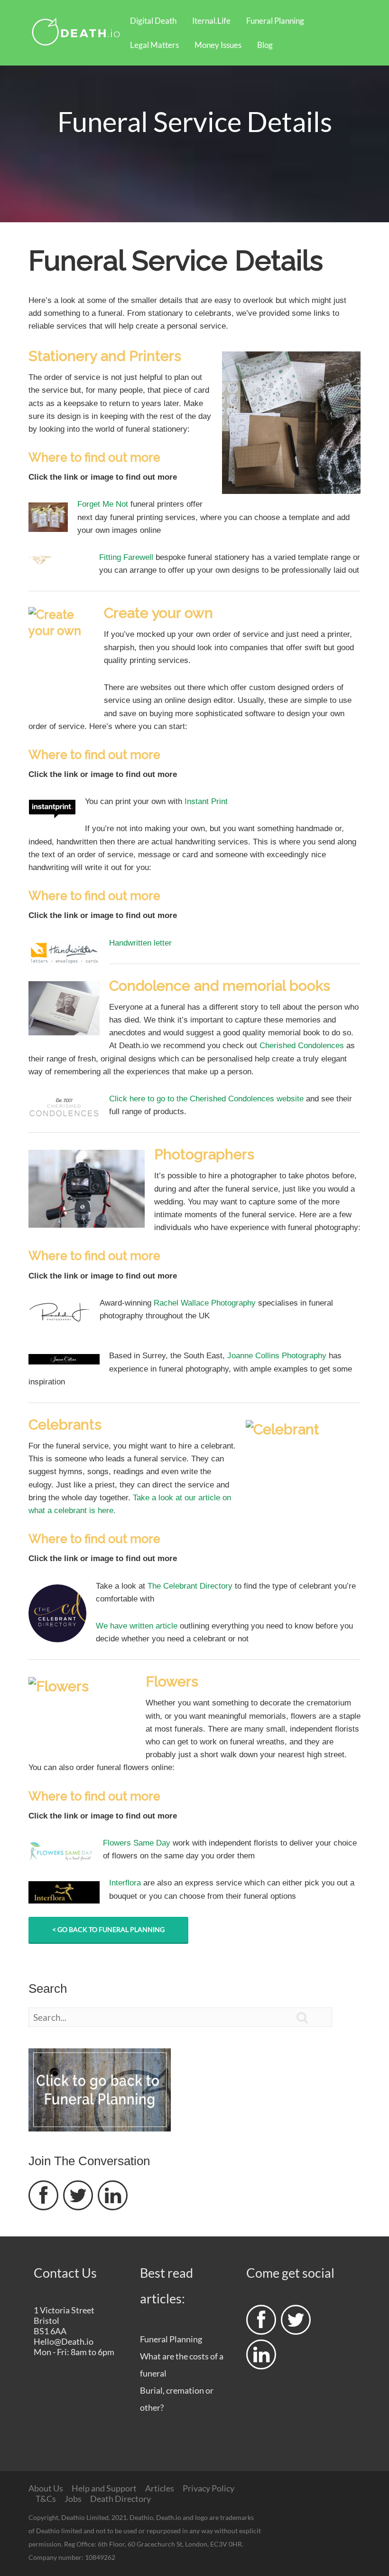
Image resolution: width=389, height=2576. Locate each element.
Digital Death (153, 21)
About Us (46, 2488)
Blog (265, 45)
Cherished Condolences (302, 1046)
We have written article (137, 1626)
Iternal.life (211, 21)
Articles (160, 2488)
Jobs (73, 2499)
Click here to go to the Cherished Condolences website (206, 1099)
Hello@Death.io (64, 2341)
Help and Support (104, 2488)
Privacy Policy (208, 2488)
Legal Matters (154, 45)
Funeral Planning (275, 21)
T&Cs (46, 2499)
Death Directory (120, 2499)
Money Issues (218, 45)
